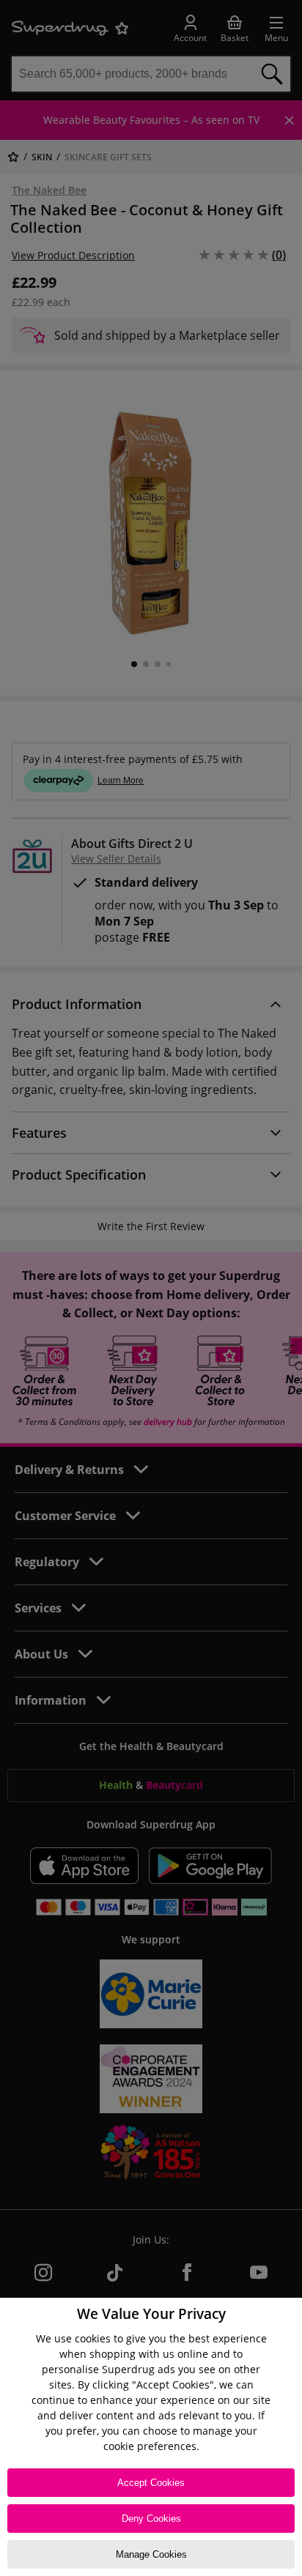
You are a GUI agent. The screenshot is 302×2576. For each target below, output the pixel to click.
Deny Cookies (151, 2519)
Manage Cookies (151, 2554)
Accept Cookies (151, 2483)
